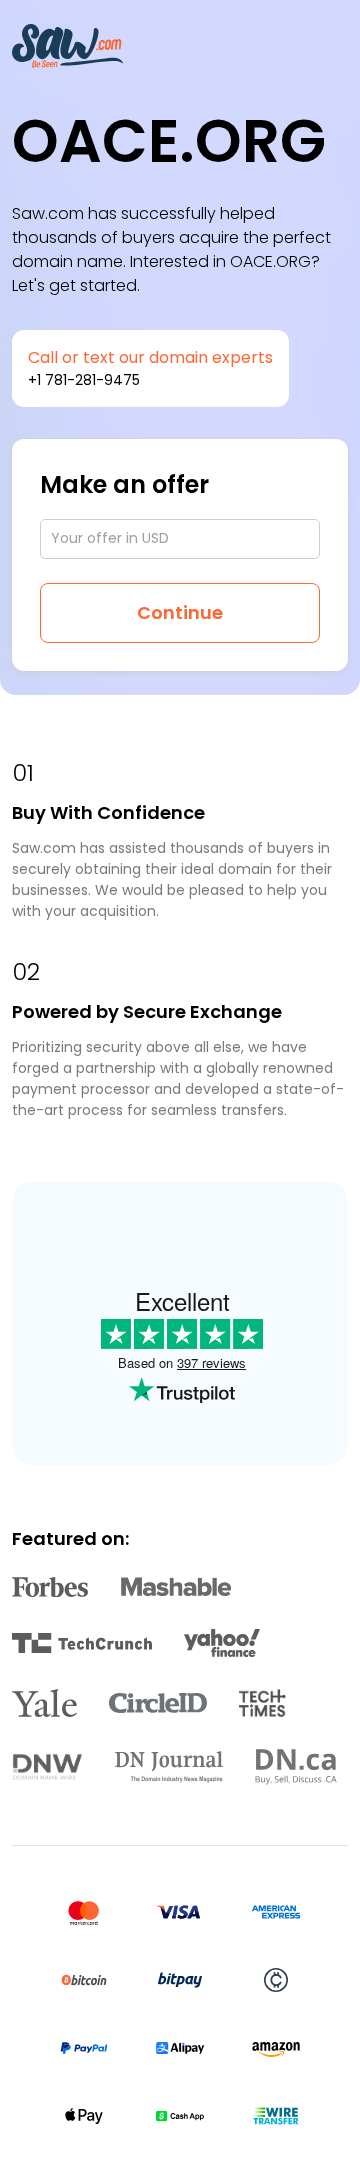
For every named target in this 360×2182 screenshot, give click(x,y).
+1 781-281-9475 (84, 380)
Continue (180, 612)
